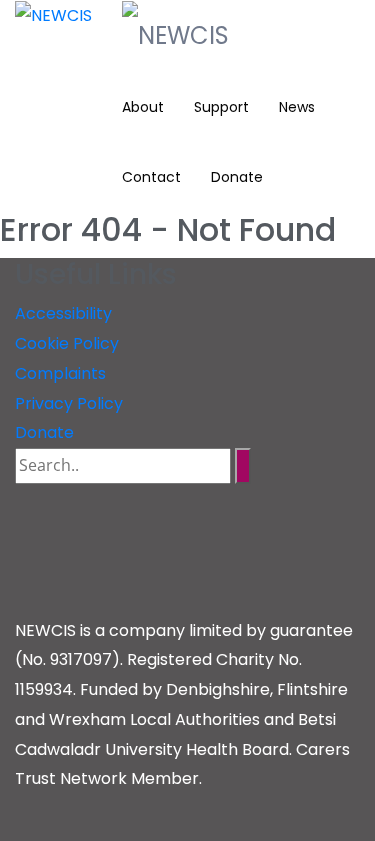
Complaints (60, 373)
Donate (237, 177)
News (297, 107)
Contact (151, 177)
